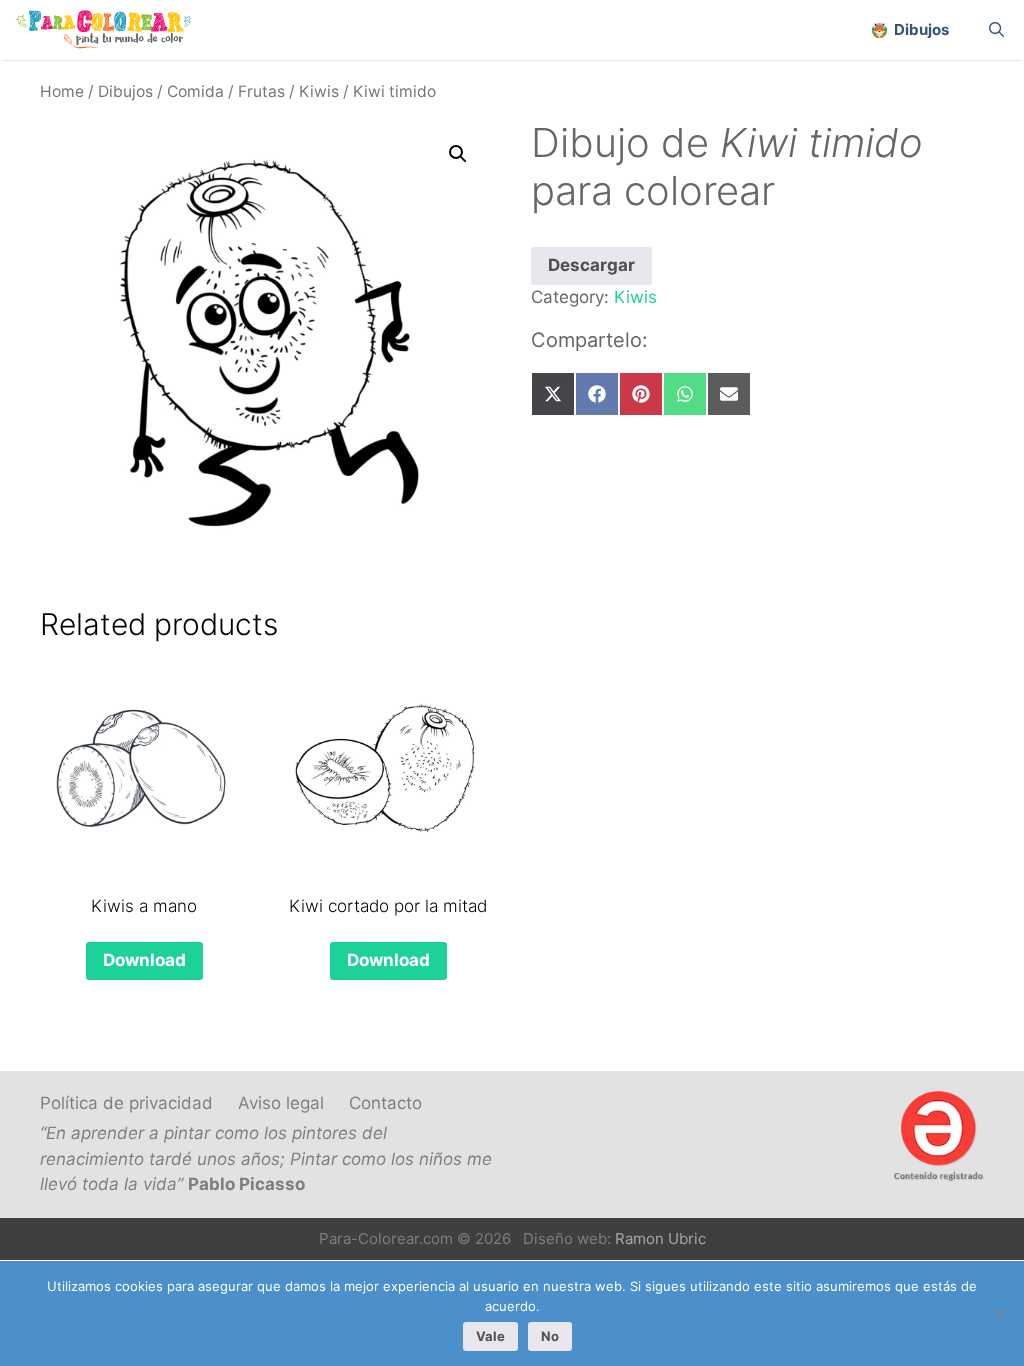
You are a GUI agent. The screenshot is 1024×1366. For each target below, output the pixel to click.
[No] (999, 1313)
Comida (195, 91)
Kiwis (319, 91)
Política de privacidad (126, 1103)
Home (62, 91)
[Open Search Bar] (996, 30)
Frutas (261, 91)
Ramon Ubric (660, 1238)
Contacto (385, 1103)
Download (144, 960)
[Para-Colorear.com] (111, 30)
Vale (490, 1336)
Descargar (591, 265)
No (550, 1336)
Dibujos (125, 91)
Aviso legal (281, 1103)
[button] (458, 154)
